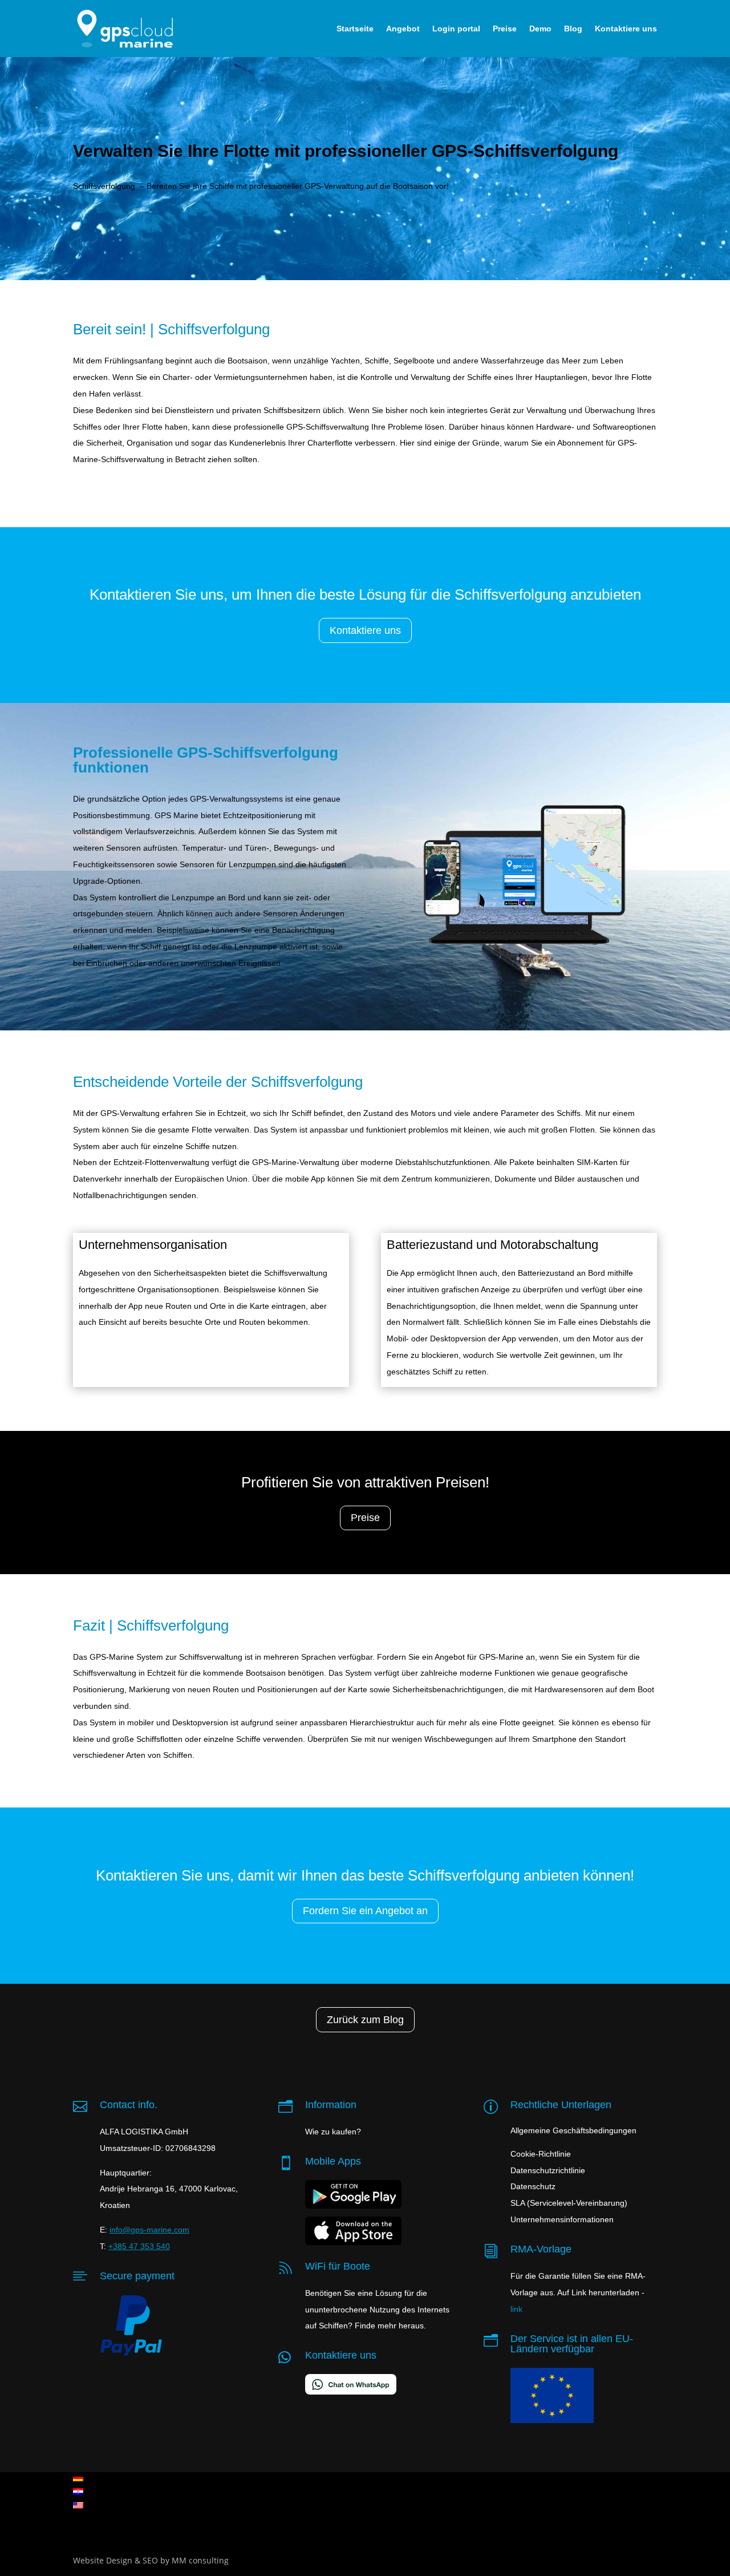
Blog (573, 29)
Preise (505, 29)
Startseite (355, 29)
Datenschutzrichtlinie (548, 2170)
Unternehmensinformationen (562, 2219)
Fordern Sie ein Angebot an (365, 1911)
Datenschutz (533, 2186)
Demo (540, 29)
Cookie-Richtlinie (541, 2154)
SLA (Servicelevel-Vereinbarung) (569, 2203)
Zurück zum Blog (365, 2020)
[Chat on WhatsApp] (351, 2388)
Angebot (403, 29)
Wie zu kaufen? (333, 2132)
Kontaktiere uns (626, 29)
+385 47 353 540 (139, 2246)
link (516, 2309)
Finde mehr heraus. (390, 2326)
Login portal (456, 29)
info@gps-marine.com (149, 2230)
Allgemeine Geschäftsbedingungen (573, 2130)
